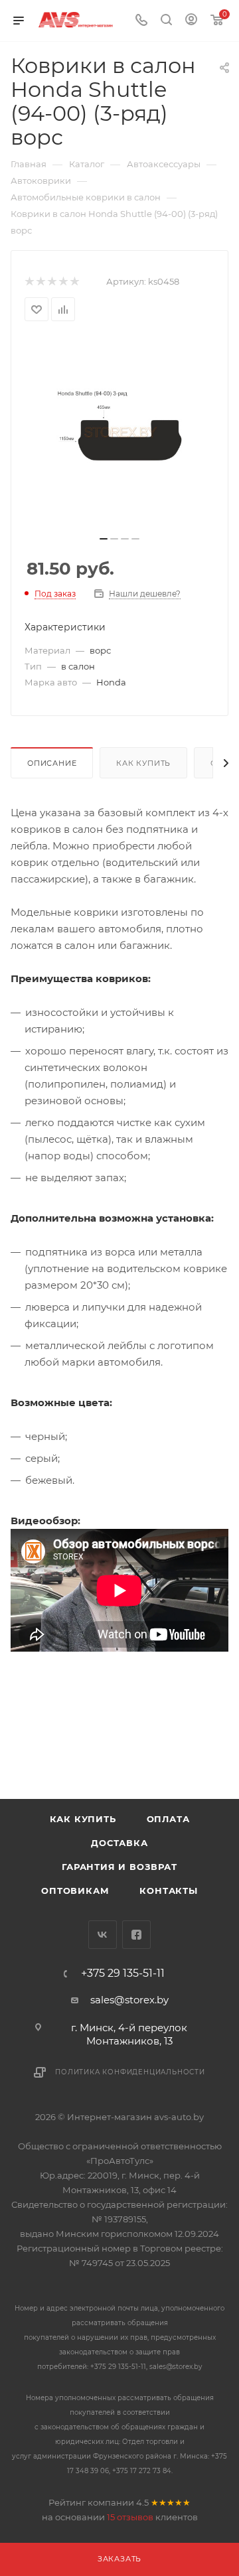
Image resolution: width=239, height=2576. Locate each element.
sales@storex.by (129, 2000)
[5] (74, 282)
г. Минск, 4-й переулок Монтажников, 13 (129, 2034)
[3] (51, 282)
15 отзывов (130, 2517)
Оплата (168, 1819)
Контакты (168, 1891)
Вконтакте (103, 1935)
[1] (29, 282)
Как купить (143, 763)
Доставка (119, 1843)
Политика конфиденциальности (130, 2072)
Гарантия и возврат (119, 1867)
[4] (63, 282)
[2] (40, 282)
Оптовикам (75, 1891)
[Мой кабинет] (191, 21)
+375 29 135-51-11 (123, 1973)
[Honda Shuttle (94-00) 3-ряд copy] (119, 433)
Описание (52, 763)
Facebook (136, 1935)
